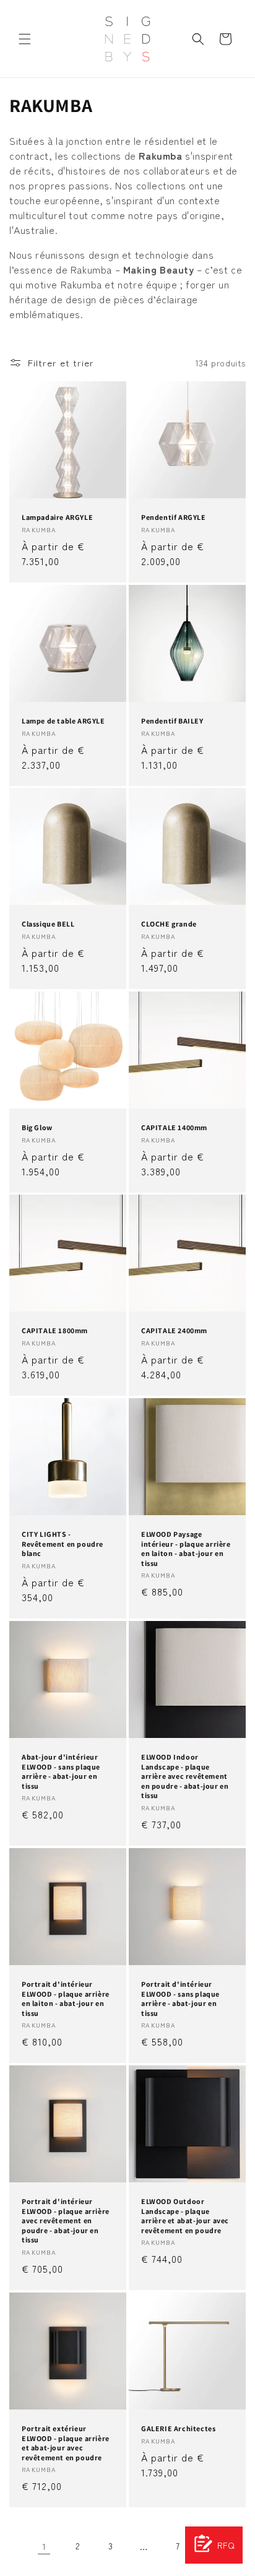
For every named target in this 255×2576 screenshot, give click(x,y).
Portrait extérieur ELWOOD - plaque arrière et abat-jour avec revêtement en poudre (66, 2443)
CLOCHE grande (169, 924)
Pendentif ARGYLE (174, 517)
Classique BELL (48, 924)
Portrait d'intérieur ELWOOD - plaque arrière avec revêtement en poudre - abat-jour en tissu (66, 2220)
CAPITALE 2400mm (174, 1330)
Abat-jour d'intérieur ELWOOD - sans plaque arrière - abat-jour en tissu (61, 1771)
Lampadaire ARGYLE (57, 517)
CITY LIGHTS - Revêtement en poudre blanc (63, 1544)
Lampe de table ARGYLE (63, 721)
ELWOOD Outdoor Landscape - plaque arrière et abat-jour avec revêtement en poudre (185, 2216)
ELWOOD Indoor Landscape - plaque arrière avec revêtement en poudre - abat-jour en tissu (185, 1776)
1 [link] (44, 2546)
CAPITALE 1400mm (174, 1127)
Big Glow (37, 1127)
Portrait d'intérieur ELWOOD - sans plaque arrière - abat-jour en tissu (180, 1999)
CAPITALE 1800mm (55, 1330)
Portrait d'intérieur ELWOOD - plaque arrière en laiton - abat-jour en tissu (66, 1999)
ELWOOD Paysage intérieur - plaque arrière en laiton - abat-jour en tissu (186, 1549)
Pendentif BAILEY (172, 721)
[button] (25, 39)
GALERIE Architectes (178, 2428)
